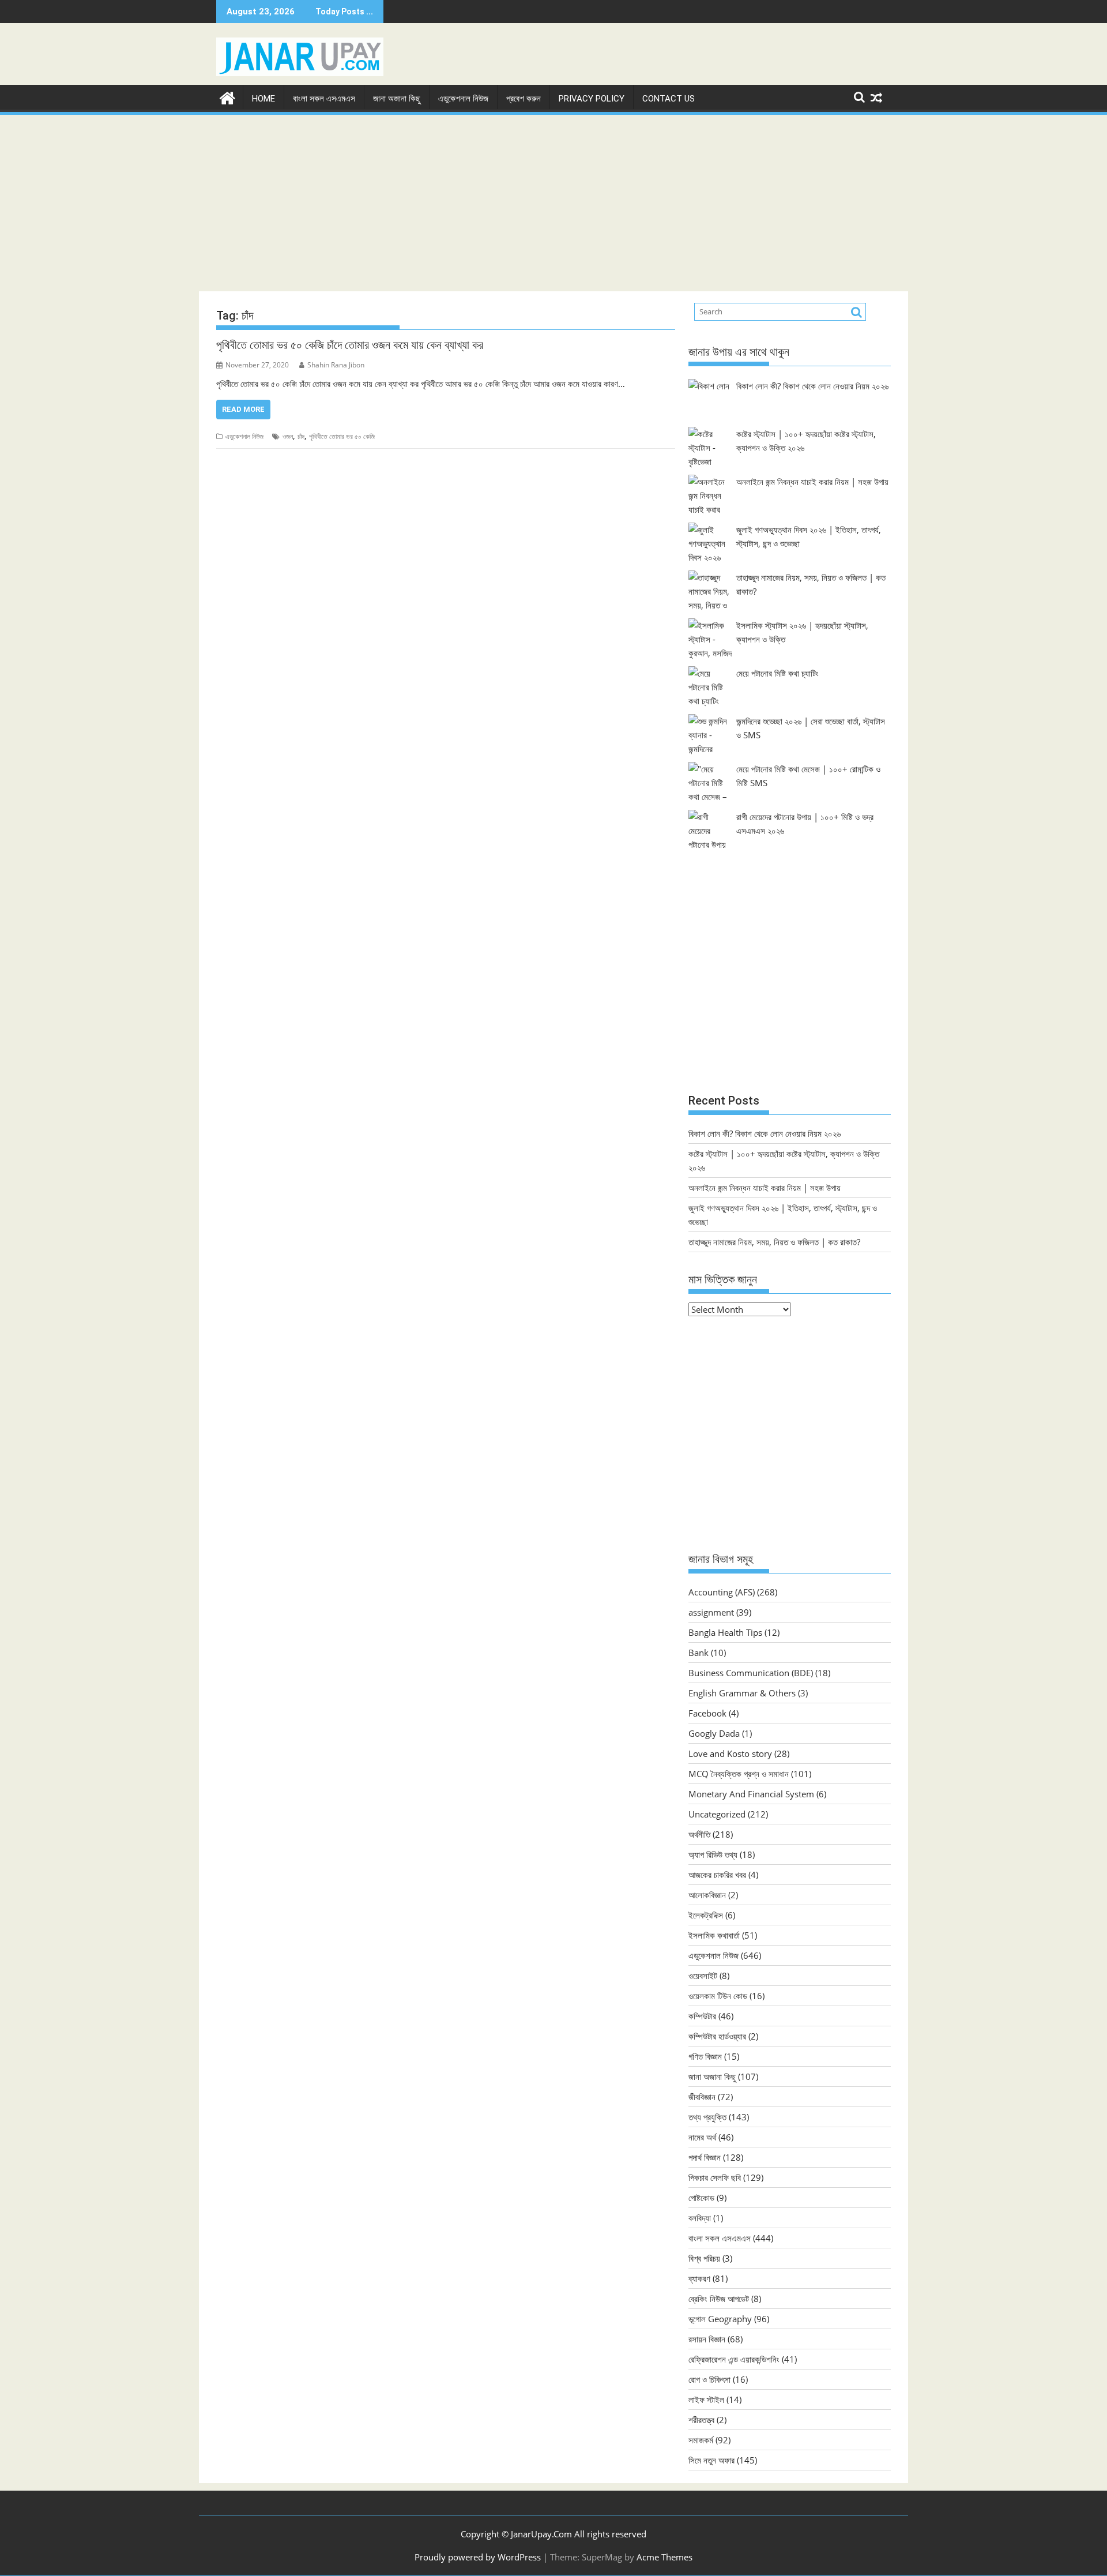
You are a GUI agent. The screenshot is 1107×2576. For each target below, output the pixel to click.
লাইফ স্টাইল (706, 2399)
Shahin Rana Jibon (336, 365)
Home (263, 99)
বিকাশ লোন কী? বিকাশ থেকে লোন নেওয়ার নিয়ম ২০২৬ (812, 386)
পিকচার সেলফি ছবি (715, 2177)
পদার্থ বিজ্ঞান (705, 2157)
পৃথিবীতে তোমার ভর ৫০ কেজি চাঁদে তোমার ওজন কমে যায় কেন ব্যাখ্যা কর (350, 345)
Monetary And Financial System (751, 1794)
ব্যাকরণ (699, 2278)
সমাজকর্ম (701, 2440)
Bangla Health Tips (725, 1632)
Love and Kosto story (730, 1753)
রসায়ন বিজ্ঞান (707, 2339)
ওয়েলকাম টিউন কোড (718, 1996)
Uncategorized (717, 1814)
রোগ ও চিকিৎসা (709, 2379)
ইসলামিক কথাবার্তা (714, 1935)
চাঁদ (301, 436)
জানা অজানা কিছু (397, 99)
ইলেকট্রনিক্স (706, 1915)
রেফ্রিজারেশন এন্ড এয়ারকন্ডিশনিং (734, 2359)
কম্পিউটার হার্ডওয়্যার (717, 2036)
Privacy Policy (592, 99)
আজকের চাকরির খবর (717, 1875)
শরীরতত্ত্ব (701, 2420)
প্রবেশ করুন (524, 99)
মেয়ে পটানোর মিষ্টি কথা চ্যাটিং (777, 673)
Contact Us (669, 99)
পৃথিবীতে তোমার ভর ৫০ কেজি (342, 436)
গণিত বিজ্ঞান (705, 2056)
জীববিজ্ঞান (702, 2097)
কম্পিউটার (702, 2016)
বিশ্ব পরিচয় (704, 2258)
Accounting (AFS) (722, 1592)
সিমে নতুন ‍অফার (711, 2460)
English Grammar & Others (742, 1693)
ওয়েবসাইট (703, 1976)
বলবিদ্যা (700, 2218)
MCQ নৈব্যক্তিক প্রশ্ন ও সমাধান (739, 1774)
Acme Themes (664, 2557)
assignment (711, 1612)
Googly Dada (714, 1733)
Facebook (707, 1713)
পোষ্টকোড (701, 2198)
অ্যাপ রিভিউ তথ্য (713, 1854)
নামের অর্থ (702, 2137)
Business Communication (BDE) (751, 1673)
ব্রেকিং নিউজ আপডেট (719, 2299)
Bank (699, 1653)
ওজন (288, 436)
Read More (243, 409)
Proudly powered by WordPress (478, 2557)
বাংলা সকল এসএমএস (324, 99)
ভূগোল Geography (720, 2319)
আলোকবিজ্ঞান (707, 1895)
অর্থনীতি (699, 1834)
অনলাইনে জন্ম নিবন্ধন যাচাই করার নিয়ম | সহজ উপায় (812, 482)
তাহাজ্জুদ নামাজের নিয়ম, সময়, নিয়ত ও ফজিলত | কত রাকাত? (774, 1242)
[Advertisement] (553, 203)
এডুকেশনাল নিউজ (463, 99)
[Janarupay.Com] (227, 97)
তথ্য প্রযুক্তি (707, 2117)
